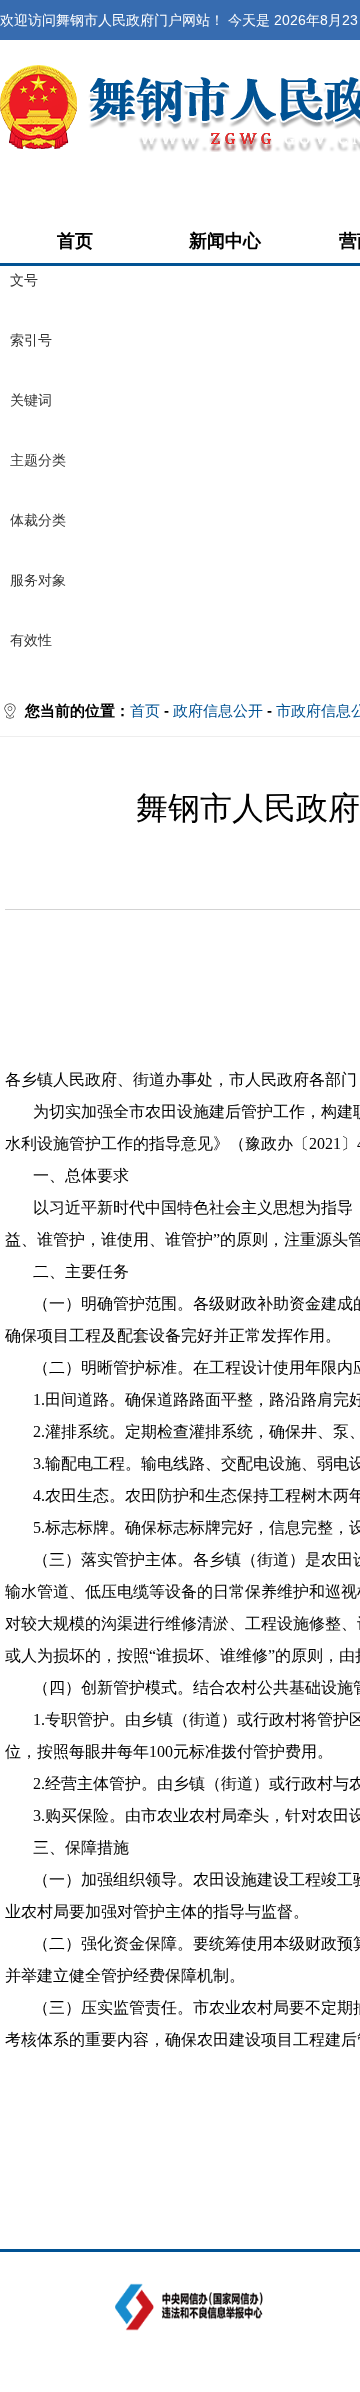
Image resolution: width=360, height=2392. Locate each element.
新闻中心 (225, 241)
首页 (75, 241)
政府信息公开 (218, 710)
